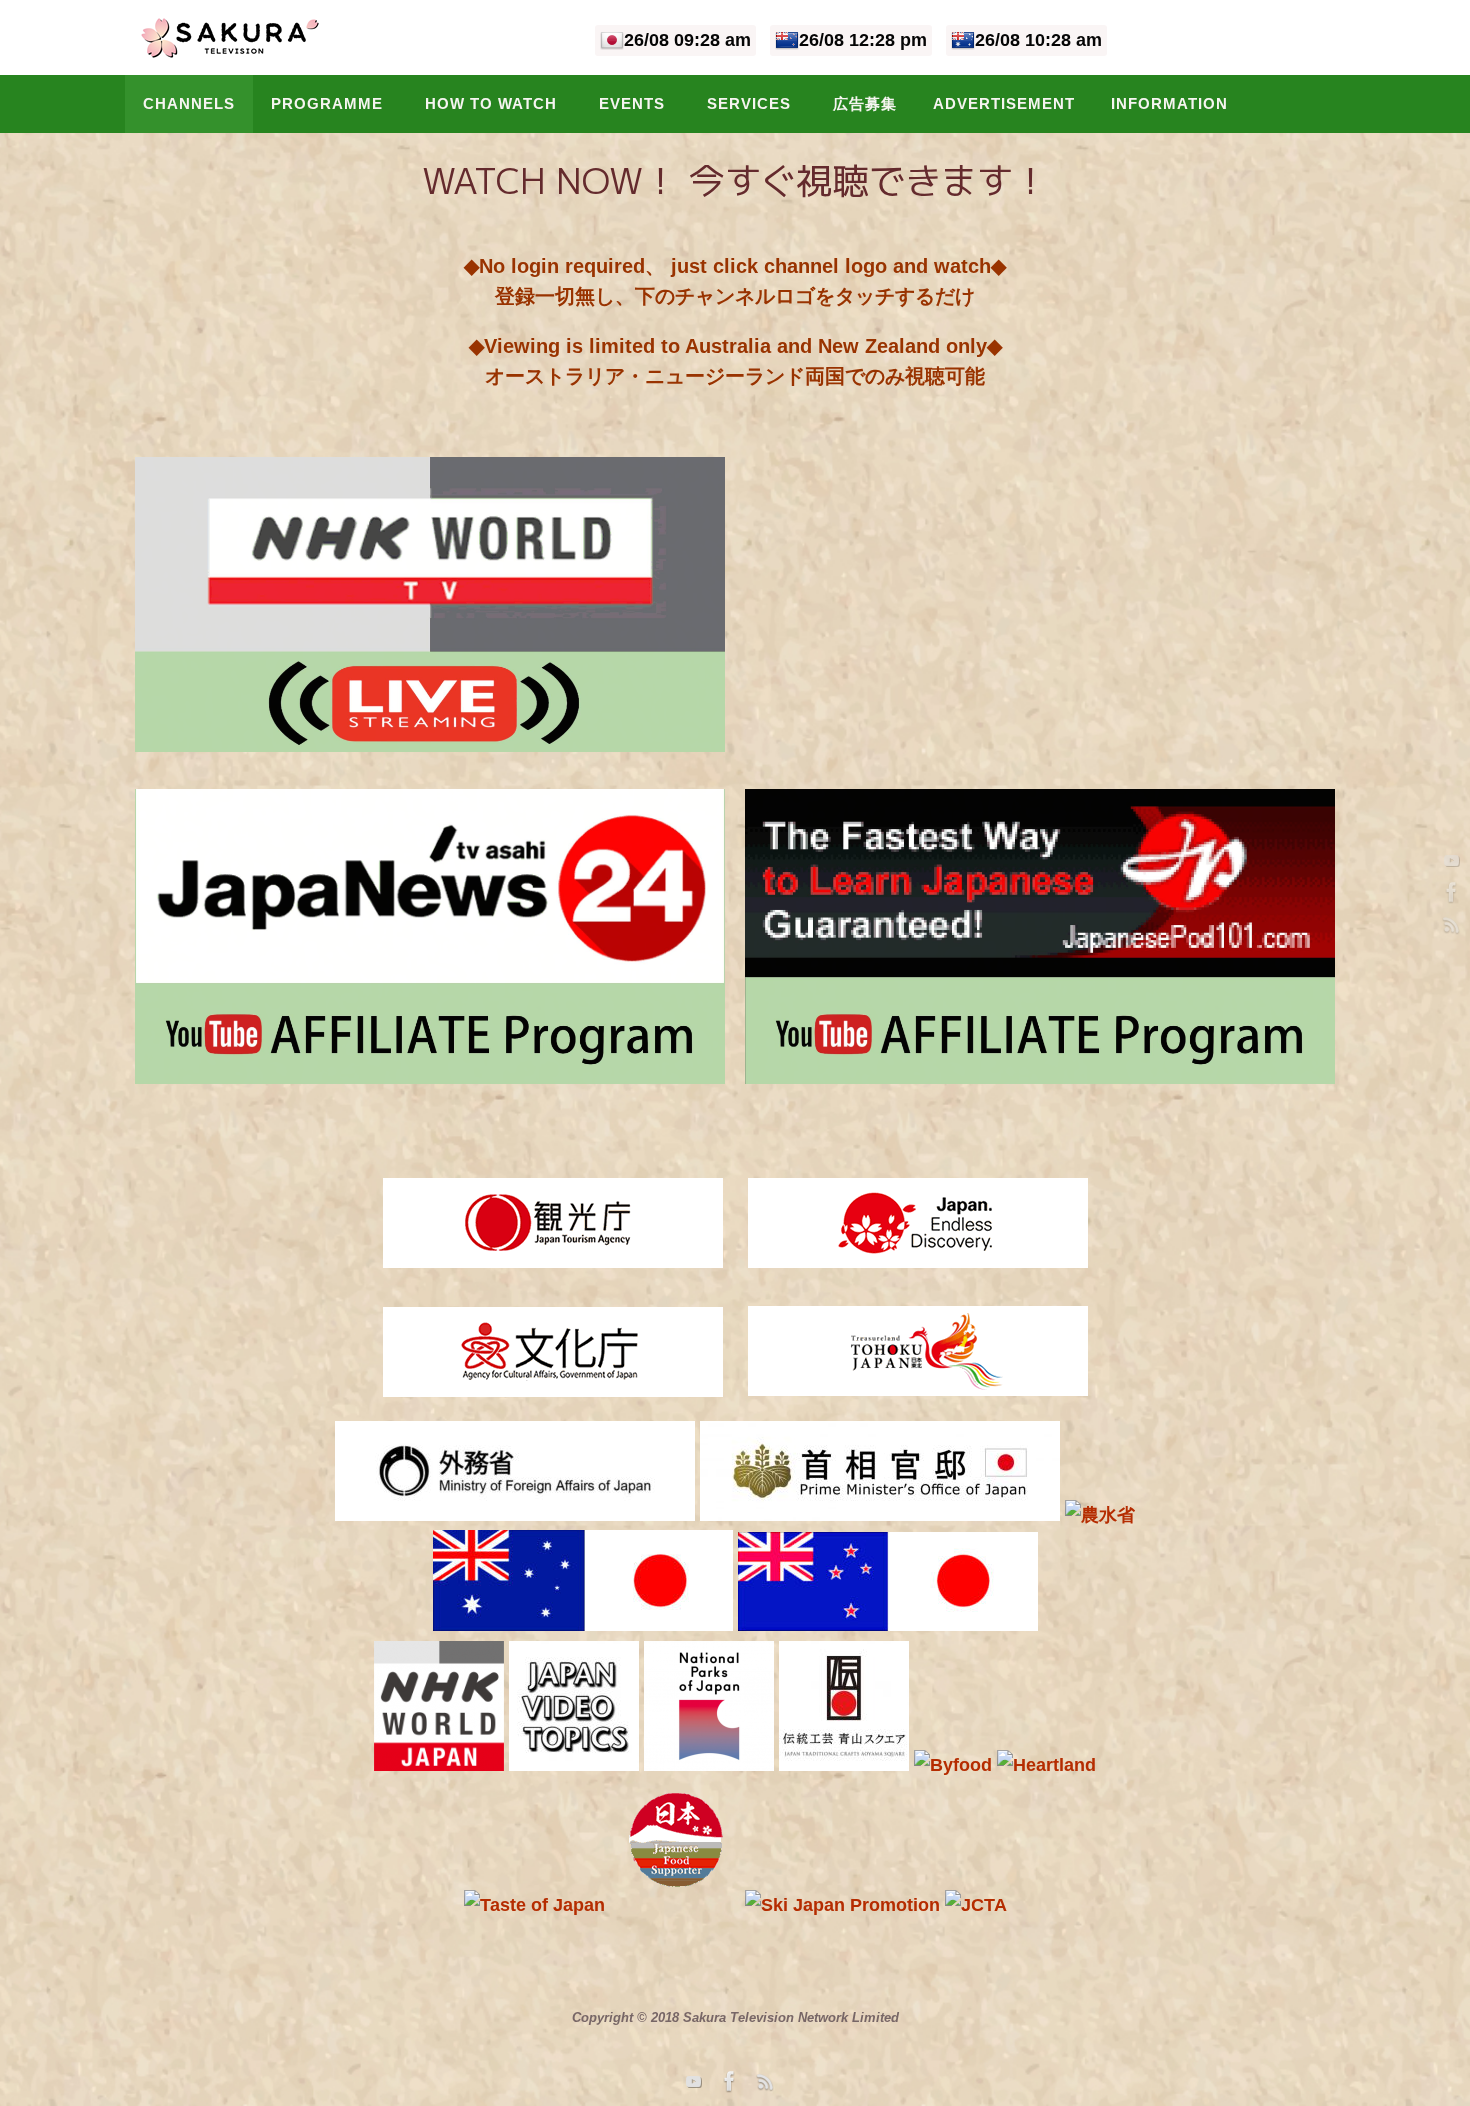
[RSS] (1449, 924)
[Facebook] (1449, 892)
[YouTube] (1449, 860)
